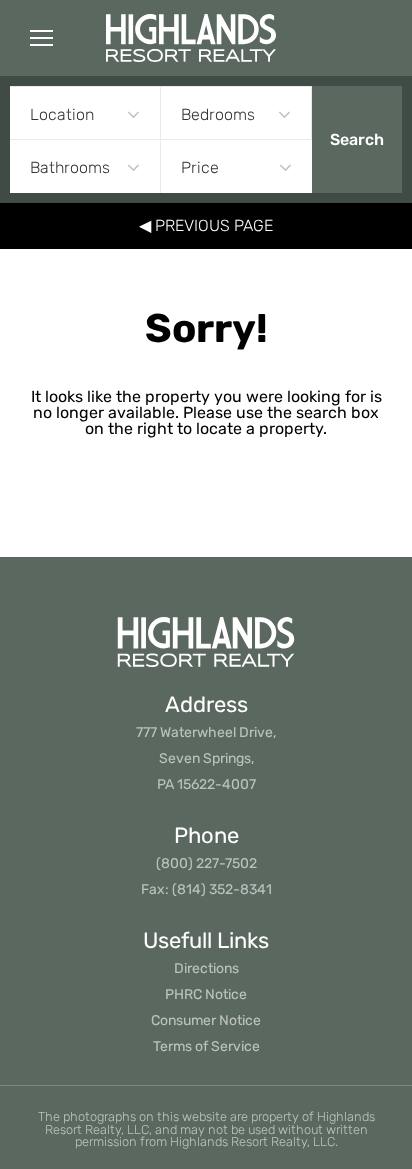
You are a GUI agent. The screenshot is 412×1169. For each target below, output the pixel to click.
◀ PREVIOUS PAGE (206, 225)
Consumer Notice (206, 1020)
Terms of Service (206, 1046)
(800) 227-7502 (206, 863)
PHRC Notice (206, 994)
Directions (206, 968)
